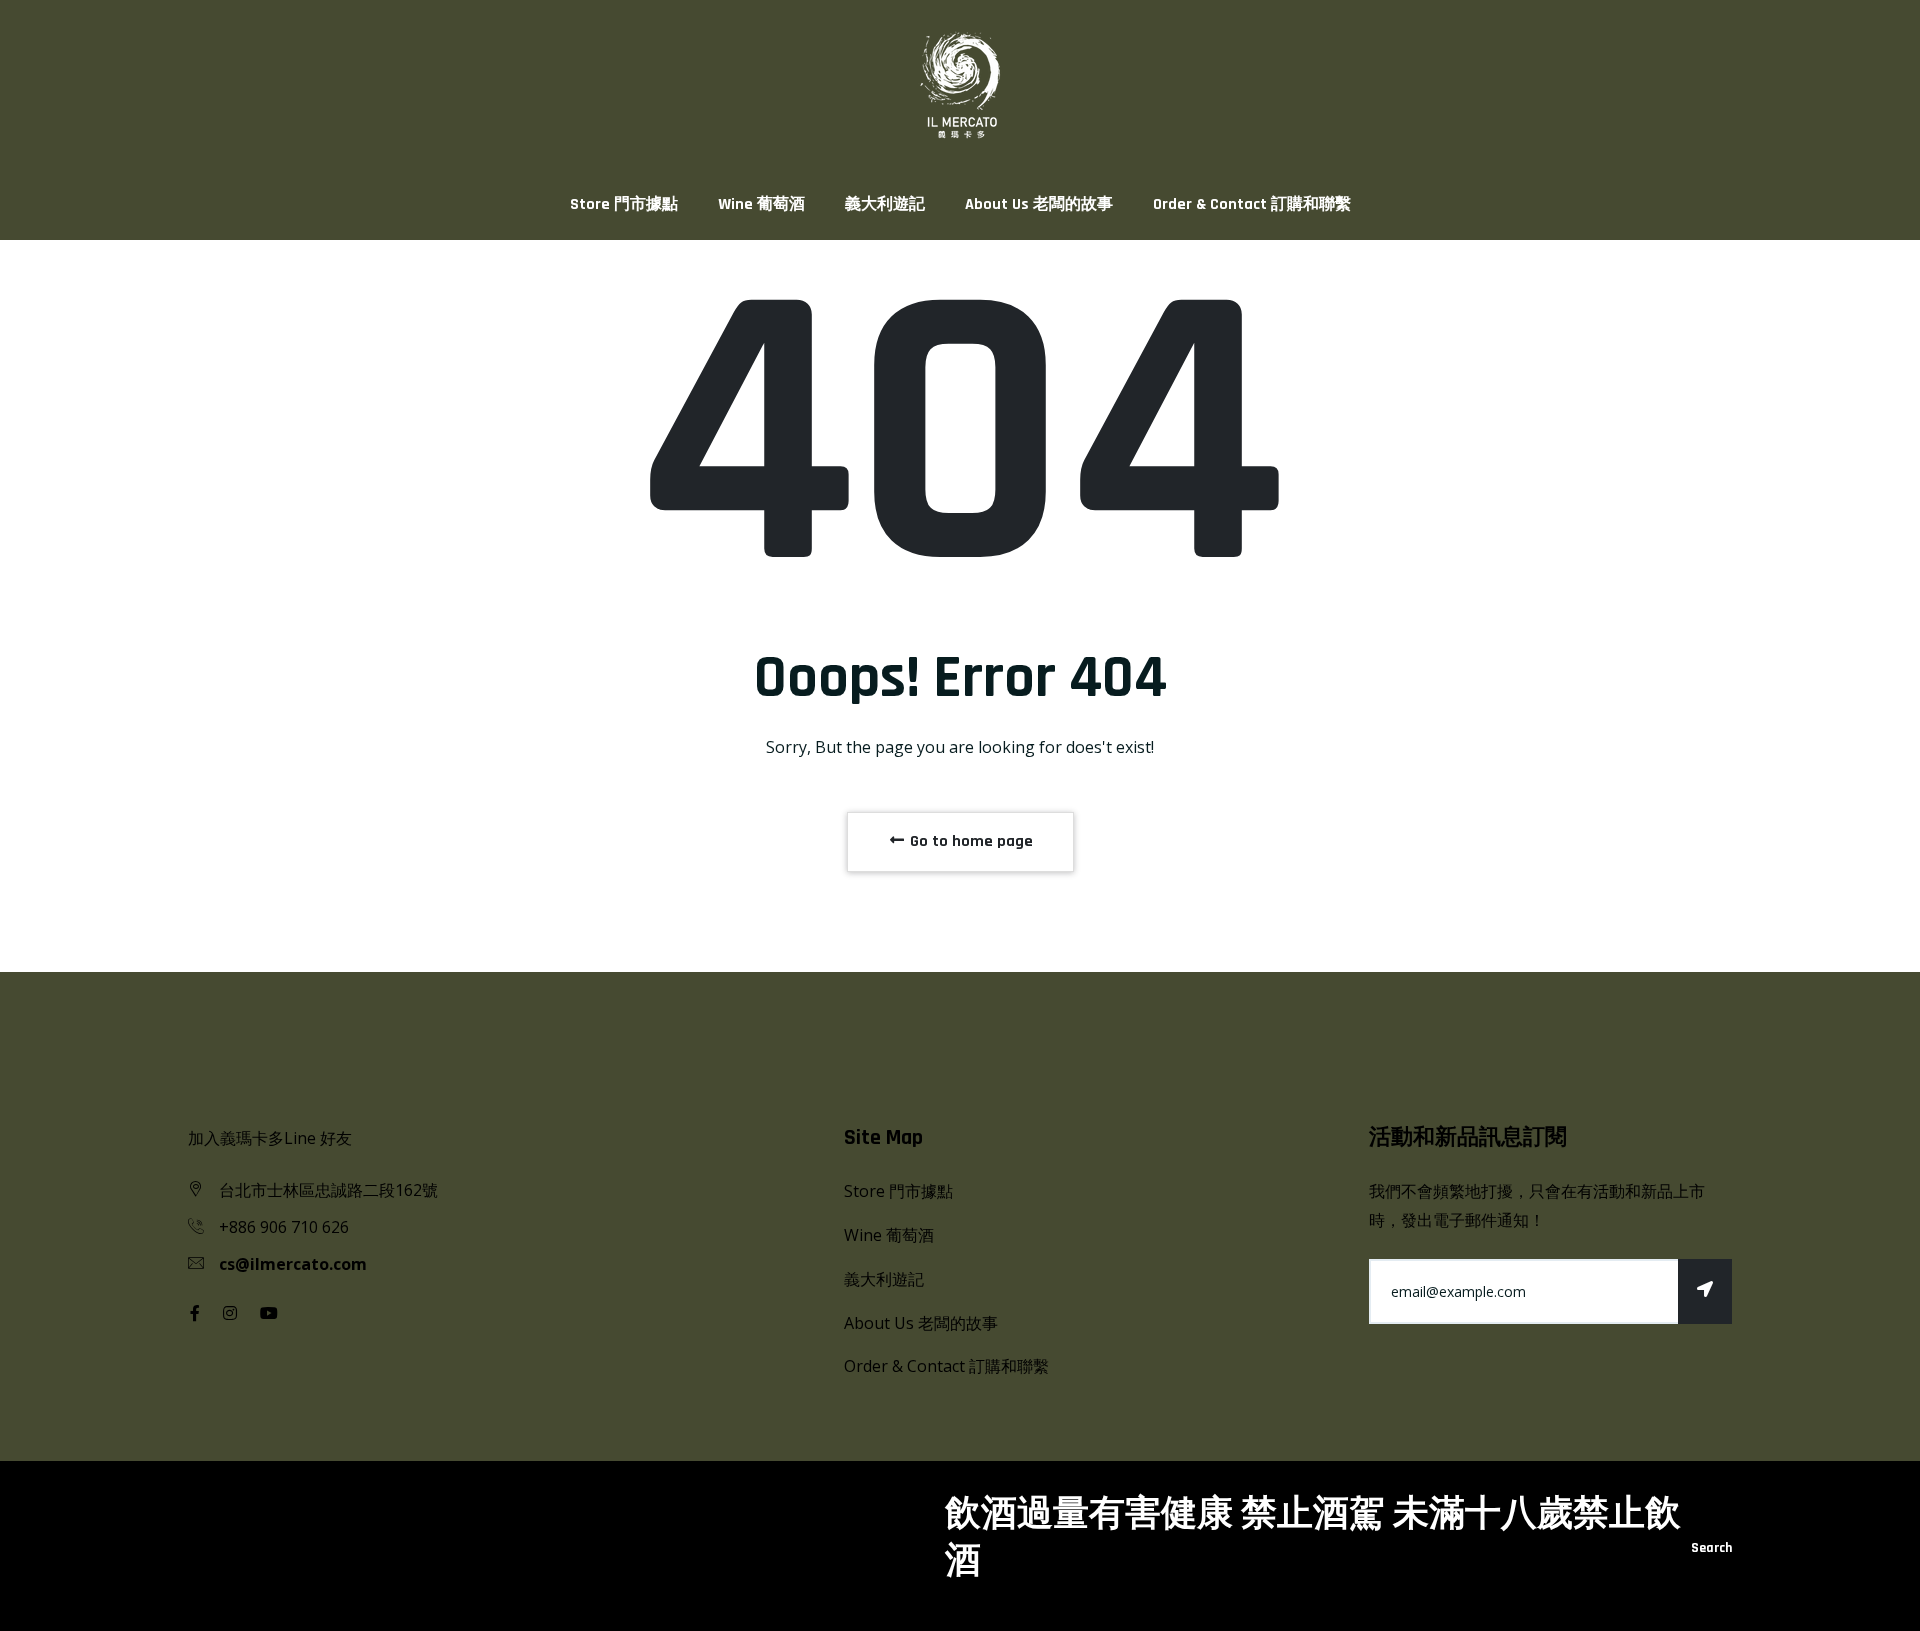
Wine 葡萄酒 (761, 204)
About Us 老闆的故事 (1039, 204)
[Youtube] (269, 1313)
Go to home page (969, 841)
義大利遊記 (885, 204)
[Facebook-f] (195, 1313)
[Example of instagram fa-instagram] (230, 1313)
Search (1711, 1548)
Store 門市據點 (624, 204)
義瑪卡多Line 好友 (286, 1138)
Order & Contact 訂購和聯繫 (1252, 204)
